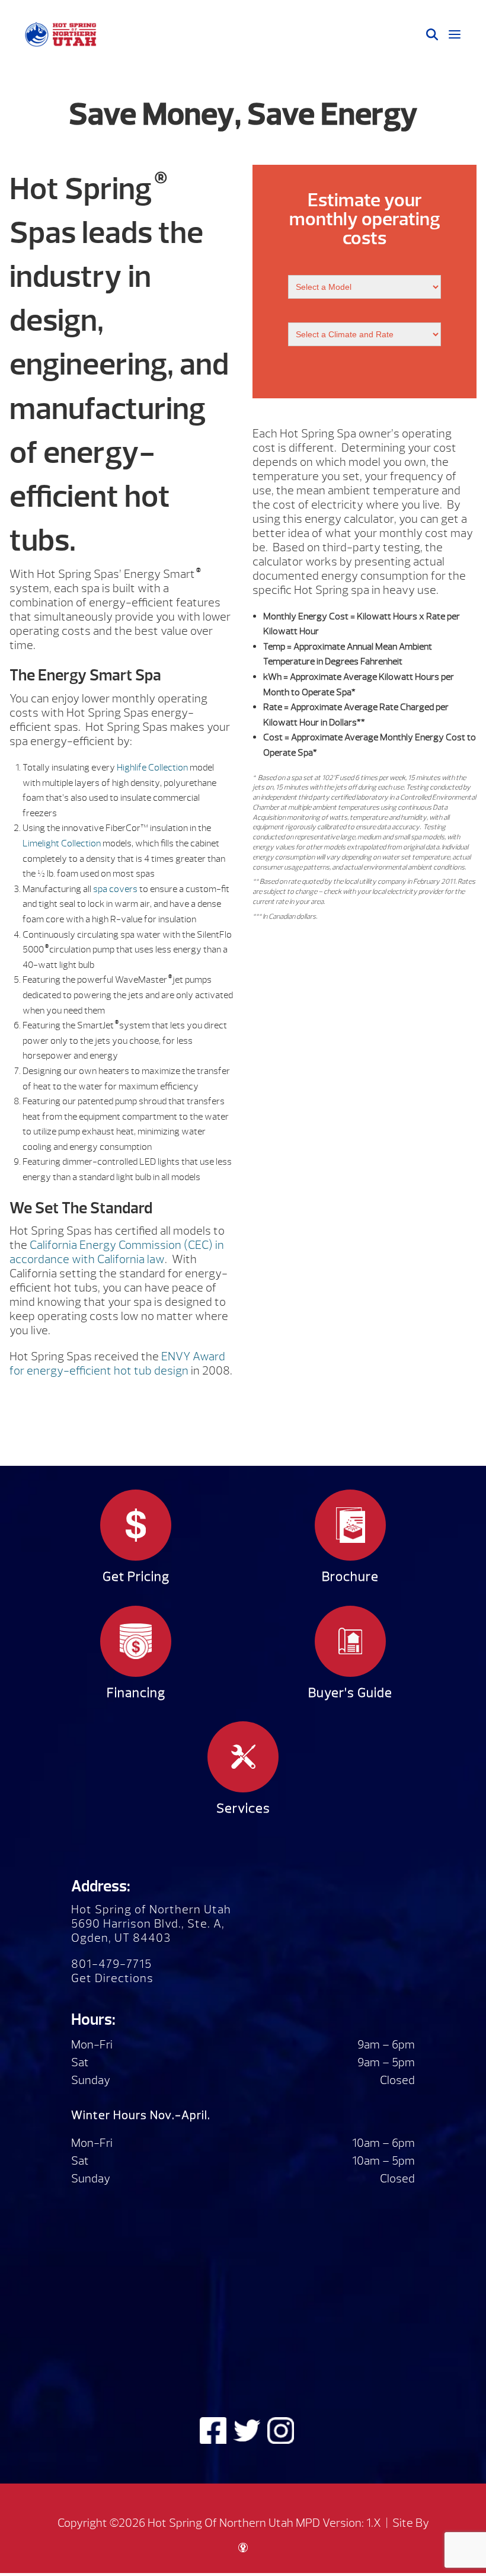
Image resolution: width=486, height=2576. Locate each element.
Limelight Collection (62, 843)
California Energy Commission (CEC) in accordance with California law (117, 1252)
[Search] (432, 34)
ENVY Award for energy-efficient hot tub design (117, 1364)
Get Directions (112, 1978)
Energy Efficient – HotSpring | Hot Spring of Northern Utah (60, 34)
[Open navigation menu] (455, 34)
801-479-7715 (111, 1964)
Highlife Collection (152, 768)
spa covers (115, 889)
